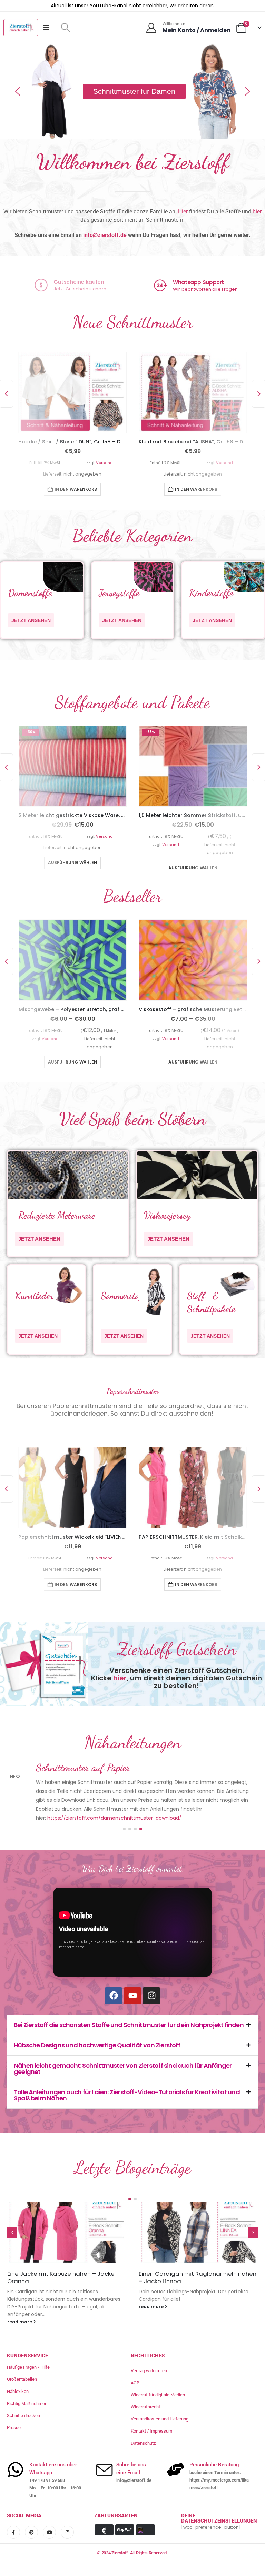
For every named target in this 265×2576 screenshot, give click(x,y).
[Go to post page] (67, 2217)
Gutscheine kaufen (204, 282)
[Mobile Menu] (48, 28)
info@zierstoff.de (105, 235)
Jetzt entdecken (68, 289)
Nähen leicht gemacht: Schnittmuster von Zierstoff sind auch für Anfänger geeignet (123, 2053)
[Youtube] (132, 1980)
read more (20, 2291)
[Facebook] (114, 1980)
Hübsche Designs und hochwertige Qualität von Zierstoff (97, 2030)
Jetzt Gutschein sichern (205, 289)
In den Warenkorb (76, 490)
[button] (65, 28)
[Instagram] (151, 1980)
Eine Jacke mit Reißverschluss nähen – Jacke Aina (194, 2262)
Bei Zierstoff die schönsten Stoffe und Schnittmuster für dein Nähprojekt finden (129, 2009)
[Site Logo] (21, 28)
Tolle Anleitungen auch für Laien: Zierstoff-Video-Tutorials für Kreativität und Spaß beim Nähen (127, 2080)
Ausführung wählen (72, 868)
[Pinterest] (31, 2509)
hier (257, 212)
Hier (183, 212)
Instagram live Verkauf (80, 282)
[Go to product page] (73, 393)
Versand (104, 463)
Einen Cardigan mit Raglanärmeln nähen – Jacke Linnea (66, 2262)
